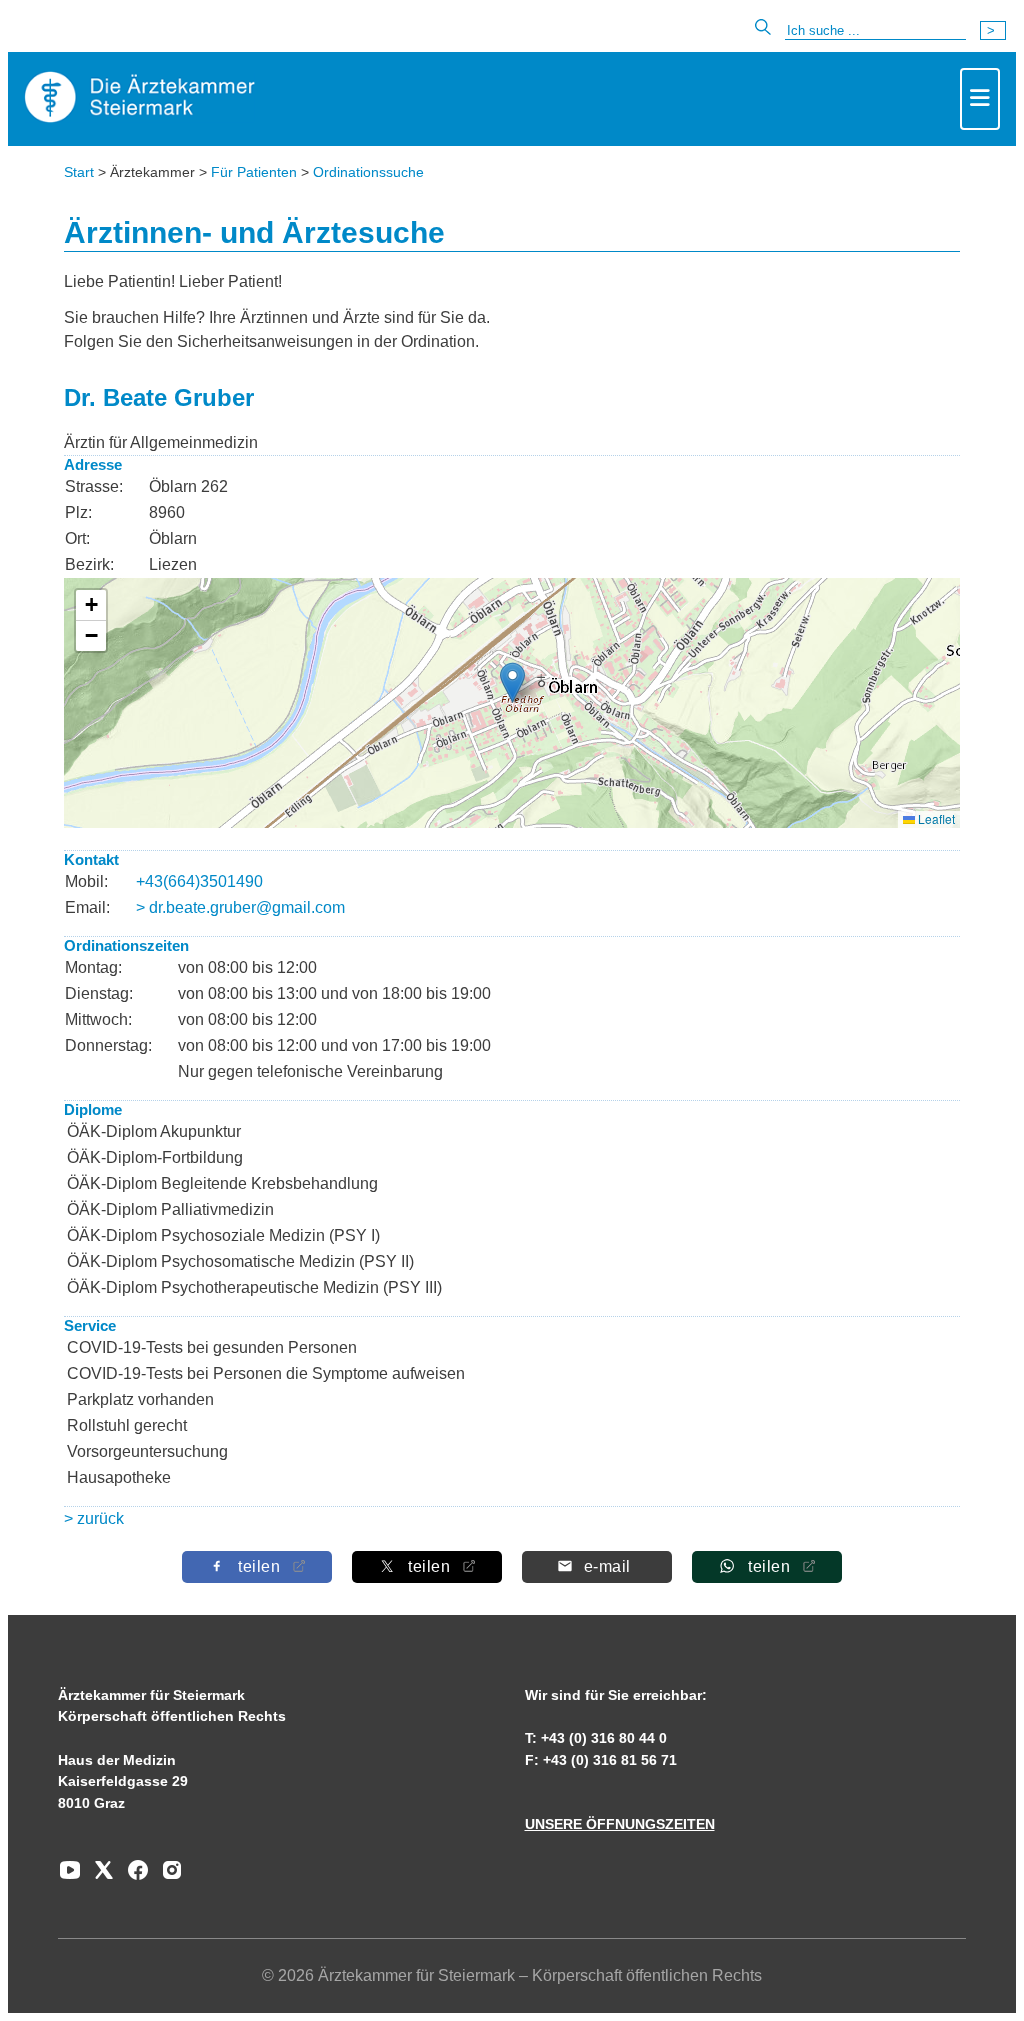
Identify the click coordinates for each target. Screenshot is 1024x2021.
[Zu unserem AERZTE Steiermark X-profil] (99, 1877)
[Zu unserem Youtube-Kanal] (70, 1877)
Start (79, 172)
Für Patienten (254, 172)
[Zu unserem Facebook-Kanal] (133, 1877)
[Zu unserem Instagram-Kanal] (167, 1877)
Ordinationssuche (368, 172)
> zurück (94, 1518)
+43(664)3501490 (199, 881)
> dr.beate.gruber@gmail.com (240, 907)
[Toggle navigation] (980, 99)
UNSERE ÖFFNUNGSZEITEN (620, 1824)
